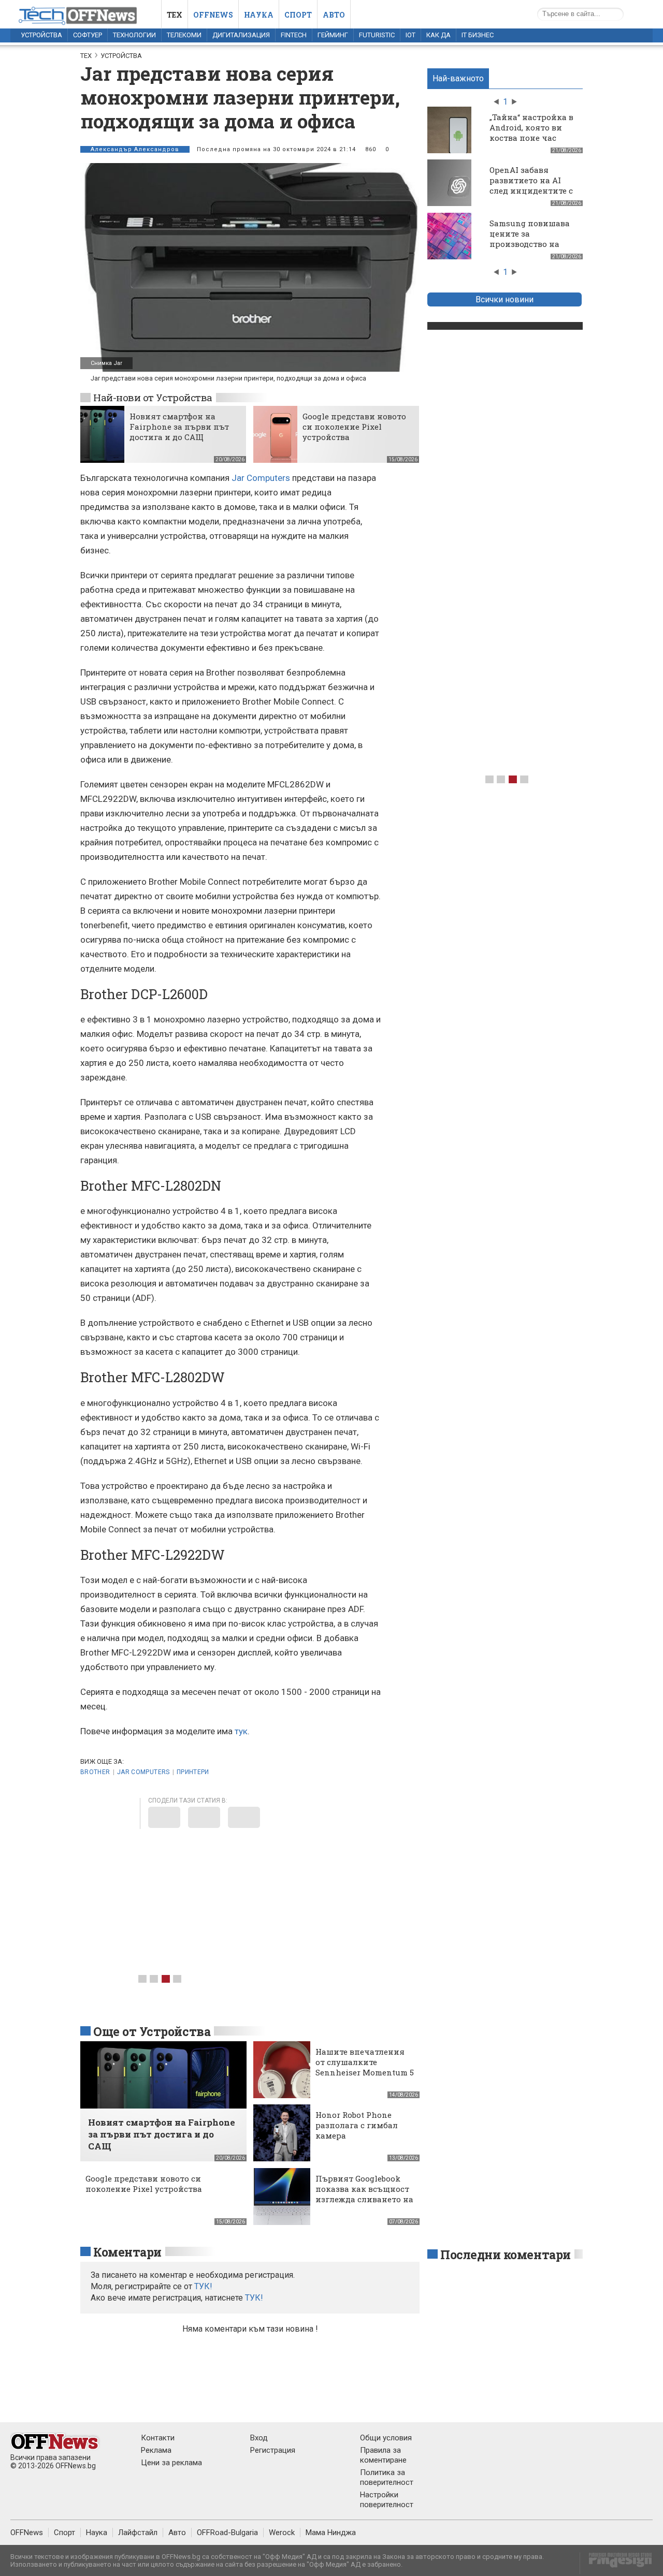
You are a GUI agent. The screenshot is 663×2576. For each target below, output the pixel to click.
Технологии (134, 35)
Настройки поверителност (387, 2500)
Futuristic (377, 35)
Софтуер (88, 35)
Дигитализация (241, 35)
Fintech (294, 35)
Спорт (298, 15)
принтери (193, 1772)
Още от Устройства (152, 2031)
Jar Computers (261, 478)
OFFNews (27, 2533)
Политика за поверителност (387, 2477)
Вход (259, 2438)
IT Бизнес (478, 35)
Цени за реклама (171, 2463)
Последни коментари (506, 2255)
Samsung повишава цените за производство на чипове (530, 239)
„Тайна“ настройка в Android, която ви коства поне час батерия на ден (531, 133)
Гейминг (333, 35)
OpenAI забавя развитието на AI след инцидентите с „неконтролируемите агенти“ (534, 191)
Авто (334, 15)
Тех (175, 15)
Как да (438, 35)
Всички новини (505, 299)
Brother (95, 1772)
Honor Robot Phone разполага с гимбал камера (357, 2125)
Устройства (41, 35)
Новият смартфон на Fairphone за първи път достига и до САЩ (179, 427)
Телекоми (184, 35)
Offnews (213, 15)
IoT (410, 35)
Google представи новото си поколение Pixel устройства (354, 427)
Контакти (158, 2438)
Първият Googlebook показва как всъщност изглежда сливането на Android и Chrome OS (364, 2194)
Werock (282, 2533)
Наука (259, 15)
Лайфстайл (138, 2533)
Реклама (156, 2450)
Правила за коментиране (383, 2455)
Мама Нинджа (331, 2533)
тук (241, 1731)
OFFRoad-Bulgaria (227, 2533)
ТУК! (254, 2298)
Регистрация (273, 2450)
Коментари (127, 2252)
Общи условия (386, 2438)
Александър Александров (135, 149)
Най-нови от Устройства (153, 397)
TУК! (203, 2286)
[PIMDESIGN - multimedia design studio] (616, 2563)
